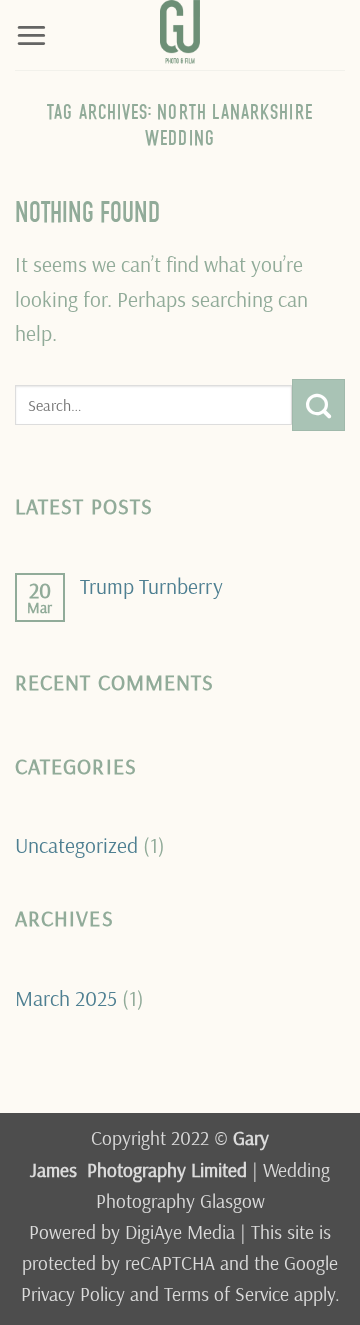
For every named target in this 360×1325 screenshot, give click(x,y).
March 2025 (66, 997)
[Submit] (318, 405)
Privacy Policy (73, 1294)
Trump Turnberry (151, 586)
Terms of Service (226, 1294)
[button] (31, 34)
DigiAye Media (180, 1232)
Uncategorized (76, 844)
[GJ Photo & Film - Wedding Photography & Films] (180, 35)
